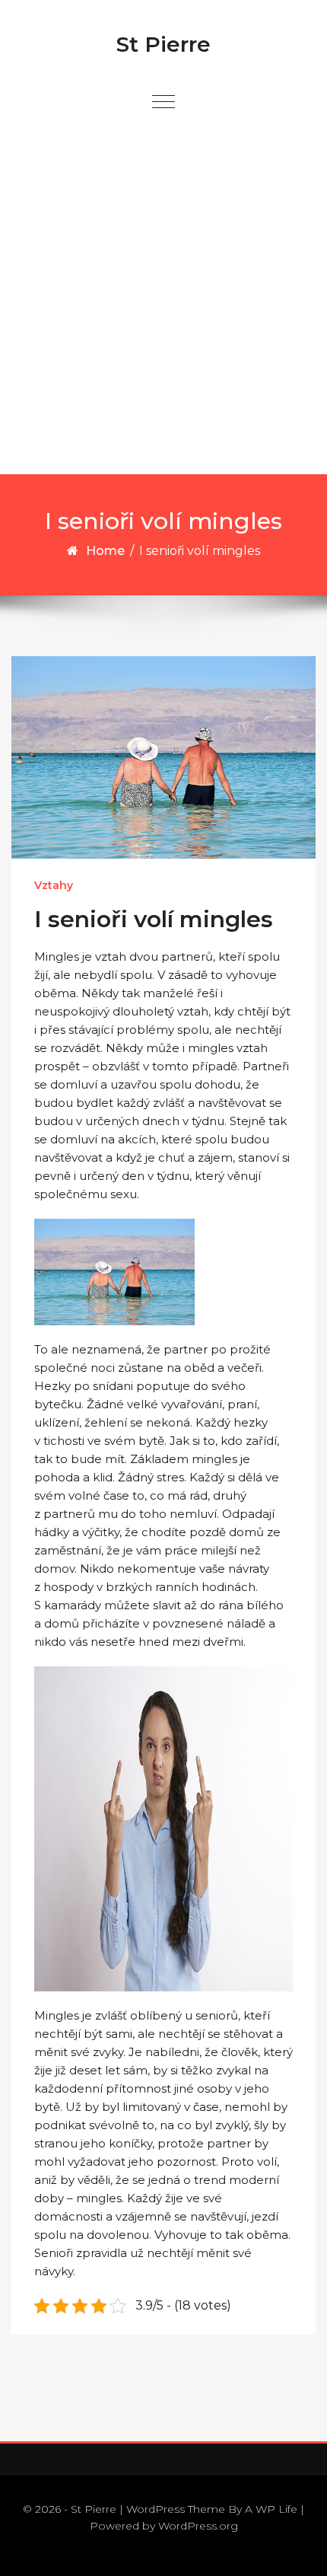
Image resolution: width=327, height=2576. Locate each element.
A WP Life (271, 2509)
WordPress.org (198, 2526)
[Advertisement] (163, 303)
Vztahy (54, 885)
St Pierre (163, 44)
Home (105, 551)
